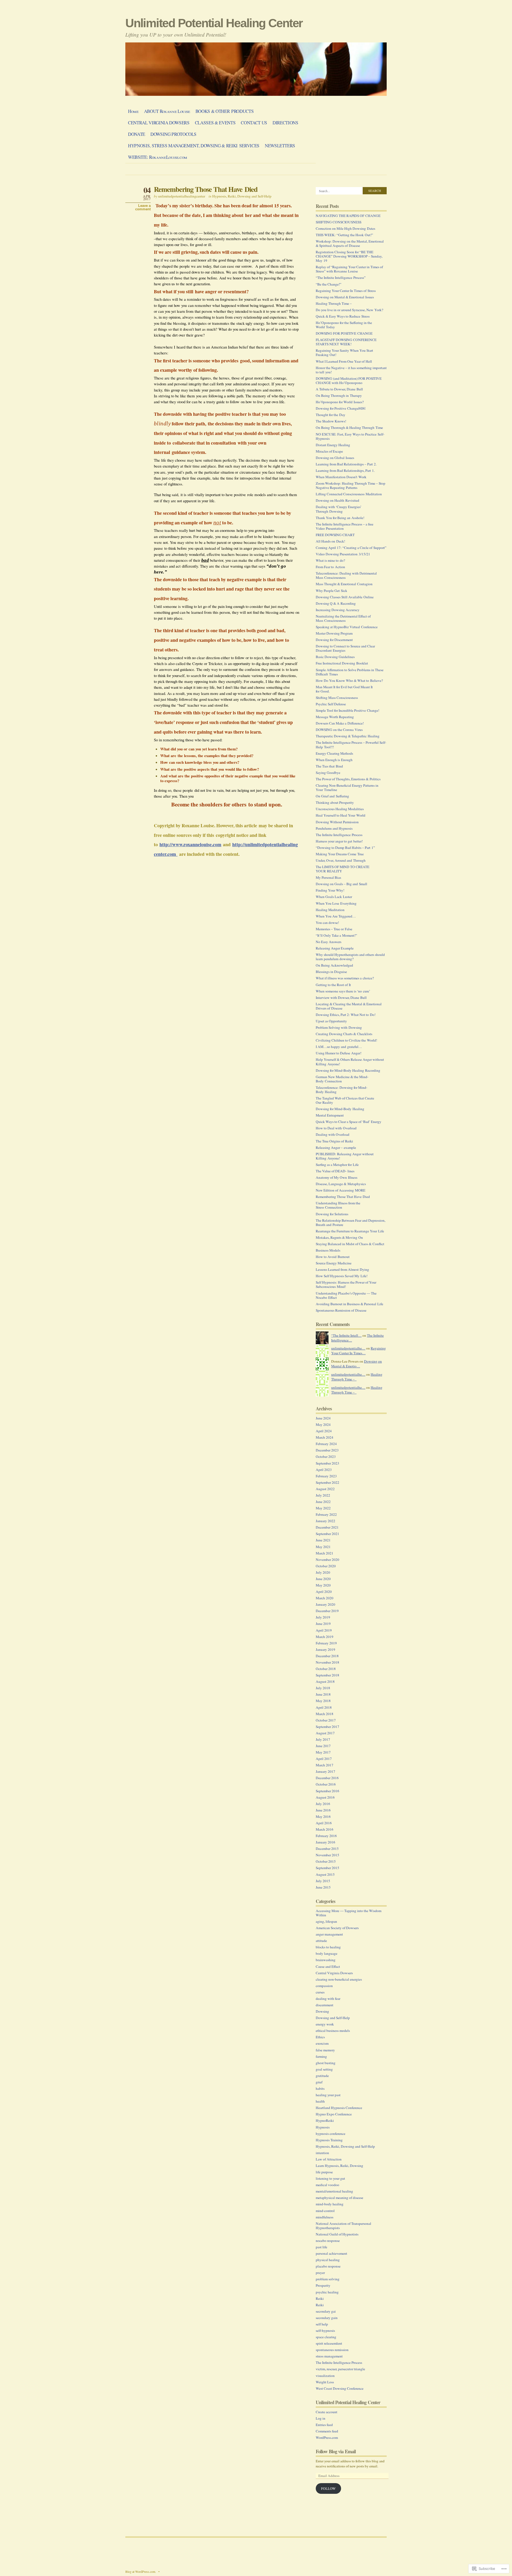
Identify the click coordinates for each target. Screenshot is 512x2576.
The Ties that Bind (329, 766)
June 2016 (323, 1810)
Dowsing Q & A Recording (336, 603)
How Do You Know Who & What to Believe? (349, 680)
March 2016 (325, 1829)
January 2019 (325, 1649)
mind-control (325, 2211)
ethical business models (333, 2031)
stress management (329, 2356)
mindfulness (325, 2217)
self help (322, 2324)
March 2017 (325, 1765)
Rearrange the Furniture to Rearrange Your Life (350, 1231)
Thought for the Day (331, 415)
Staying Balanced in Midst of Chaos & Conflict (350, 1244)
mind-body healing (330, 2204)
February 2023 (326, 1476)
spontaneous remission (332, 2350)
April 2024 (324, 1431)
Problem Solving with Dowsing (339, 1027)
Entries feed (324, 2425)
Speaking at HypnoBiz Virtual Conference (347, 627)
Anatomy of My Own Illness (337, 1177)
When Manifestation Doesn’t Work (341, 477)
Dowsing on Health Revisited (337, 500)
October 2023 (326, 1457)
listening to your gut (330, 2178)
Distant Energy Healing (333, 445)
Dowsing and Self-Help (333, 2018)
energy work (325, 2024)
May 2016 (323, 1817)
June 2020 (323, 1579)
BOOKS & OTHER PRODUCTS (225, 111)
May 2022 (323, 1508)
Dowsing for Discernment (334, 640)
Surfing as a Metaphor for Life (337, 1165)
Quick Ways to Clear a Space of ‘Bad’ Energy (349, 1122)
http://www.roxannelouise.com (190, 844)
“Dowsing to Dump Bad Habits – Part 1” (345, 848)
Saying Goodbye (328, 773)
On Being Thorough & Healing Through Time (349, 428)
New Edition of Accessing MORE (341, 1190)
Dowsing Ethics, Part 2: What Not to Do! (346, 1015)
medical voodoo (327, 2185)
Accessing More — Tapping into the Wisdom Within (349, 1913)
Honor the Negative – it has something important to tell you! (351, 370)
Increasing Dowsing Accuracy (338, 610)
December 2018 (327, 1656)
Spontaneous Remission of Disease (341, 1310)
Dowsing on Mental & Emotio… (357, 1364)
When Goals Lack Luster (334, 897)
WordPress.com (327, 2437)
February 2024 (326, 1444)
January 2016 (325, 1842)
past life (321, 2247)
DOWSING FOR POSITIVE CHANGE (344, 333)
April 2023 (324, 1470)
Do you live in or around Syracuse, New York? (349, 310)
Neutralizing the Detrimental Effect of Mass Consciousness (343, 618)
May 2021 (323, 1547)
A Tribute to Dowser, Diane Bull (339, 389)
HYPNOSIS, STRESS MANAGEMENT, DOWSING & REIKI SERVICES (194, 146)
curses (320, 1992)
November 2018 (327, 1662)
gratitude (322, 2076)
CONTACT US (254, 123)
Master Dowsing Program (334, 633)
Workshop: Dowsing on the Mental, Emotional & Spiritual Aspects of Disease (350, 243)
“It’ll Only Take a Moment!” (336, 935)
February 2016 (326, 1836)
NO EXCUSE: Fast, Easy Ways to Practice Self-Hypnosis (350, 436)
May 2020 (323, 1585)
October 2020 (326, 1566)
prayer (320, 2273)
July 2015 (323, 1881)
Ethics (320, 2037)
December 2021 (327, 1527)
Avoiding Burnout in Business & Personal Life (349, 1304)
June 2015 (323, 1887)
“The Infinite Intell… (346, 1335)
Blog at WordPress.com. (141, 2571)
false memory (325, 2050)
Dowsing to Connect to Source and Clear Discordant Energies (345, 648)
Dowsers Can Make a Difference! (340, 723)
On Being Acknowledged (334, 965)
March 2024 (325, 1437)
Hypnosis (323, 2127)
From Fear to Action (330, 567)
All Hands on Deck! (330, 541)
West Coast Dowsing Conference (340, 2388)
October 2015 (326, 1861)
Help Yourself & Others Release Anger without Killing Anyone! (350, 1062)
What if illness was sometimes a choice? (345, 978)
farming (321, 2056)
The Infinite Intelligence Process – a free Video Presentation (345, 526)
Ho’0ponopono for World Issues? (340, 402)
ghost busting (326, 2063)
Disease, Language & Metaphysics (341, 1184)
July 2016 (323, 1804)
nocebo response (328, 2241)
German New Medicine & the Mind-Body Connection (342, 1079)
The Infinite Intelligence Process (339, 835)
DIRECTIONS (285, 123)
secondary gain (327, 2318)
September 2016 (327, 1791)
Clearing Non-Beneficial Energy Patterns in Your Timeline (347, 788)
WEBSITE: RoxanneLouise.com (158, 157)
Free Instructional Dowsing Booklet (342, 663)
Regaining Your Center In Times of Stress (346, 291)
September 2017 (327, 1727)
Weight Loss (325, 2382)
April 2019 (324, 1630)
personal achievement (331, 2253)
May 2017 (323, 1752)
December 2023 (327, 1450)
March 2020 (325, 1598)
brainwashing (326, 1960)
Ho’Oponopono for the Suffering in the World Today (344, 325)
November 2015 (327, 1855)
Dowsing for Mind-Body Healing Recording (348, 1070)
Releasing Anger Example (335, 948)
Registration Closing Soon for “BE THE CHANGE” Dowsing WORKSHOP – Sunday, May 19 (349, 256)
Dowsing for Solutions (332, 1214)
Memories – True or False (334, 929)
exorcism (322, 2043)
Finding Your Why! (330, 890)
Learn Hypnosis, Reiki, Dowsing (339, 2166)
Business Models (328, 1250)
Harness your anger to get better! (339, 841)
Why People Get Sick (331, 591)
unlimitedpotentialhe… (348, 1348)
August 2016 (325, 1797)
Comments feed (327, 2431)
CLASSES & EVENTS (215, 123)
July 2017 (323, 1739)
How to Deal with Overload (336, 1128)
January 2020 (325, 1604)
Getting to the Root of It (333, 985)
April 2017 (324, 1759)
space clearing (326, 2337)
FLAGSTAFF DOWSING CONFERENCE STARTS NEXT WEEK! (346, 342)
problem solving (328, 2279)
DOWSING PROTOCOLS (173, 134)
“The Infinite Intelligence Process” (341, 278)
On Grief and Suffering (332, 796)
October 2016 (326, 1784)
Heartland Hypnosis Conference (339, 2108)
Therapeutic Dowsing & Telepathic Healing (348, 736)
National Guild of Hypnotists (337, 2234)
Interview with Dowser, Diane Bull (341, 998)
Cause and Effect (328, 1966)
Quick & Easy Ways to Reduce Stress (343, 316)
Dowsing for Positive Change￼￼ (341, 408)
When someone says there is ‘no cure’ (343, 991)
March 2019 (325, 1637)
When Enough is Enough (334, 760)
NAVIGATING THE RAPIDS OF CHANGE (348, 216)
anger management (329, 1934)
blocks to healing (328, 1947)
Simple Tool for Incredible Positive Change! (347, 710)
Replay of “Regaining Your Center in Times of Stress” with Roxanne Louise (349, 269)
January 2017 (325, 1771)
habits (320, 2088)
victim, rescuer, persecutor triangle (340, 2369)
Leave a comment (143, 207)
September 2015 (327, 1868)
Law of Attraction (329, 2159)
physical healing (328, 2260)
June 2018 (323, 1694)
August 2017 (325, 1733)
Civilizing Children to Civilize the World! (346, 1040)
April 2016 (324, 1823)
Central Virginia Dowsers (334, 1973)
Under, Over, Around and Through (341, 860)
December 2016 (327, 1778)
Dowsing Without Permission (337, 822)
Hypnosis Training (329, 2140)
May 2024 (323, 1424)
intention (322, 2153)
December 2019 (327, 1611)
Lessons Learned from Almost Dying (342, 1269)
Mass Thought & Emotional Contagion (344, 584)
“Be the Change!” (329, 284)
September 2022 (327, 1482)
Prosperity (323, 2285)
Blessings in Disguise (331, 972)
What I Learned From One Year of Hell (344, 361)
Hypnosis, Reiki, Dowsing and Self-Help (242, 196)
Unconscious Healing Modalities (340, 809)
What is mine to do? (330, 560)
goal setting (324, 2069)
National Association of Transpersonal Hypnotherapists (343, 2226)
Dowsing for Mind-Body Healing (340, 1109)
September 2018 (327, 1675)
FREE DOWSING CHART (335, 535)
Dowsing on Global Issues (335, 458)
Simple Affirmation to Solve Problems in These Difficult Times (350, 672)
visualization (325, 2376)
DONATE (137, 134)
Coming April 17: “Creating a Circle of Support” (351, 548)
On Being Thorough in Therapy (339, 395)
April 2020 (324, 1592)
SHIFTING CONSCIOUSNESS (339, 222)
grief (319, 2082)
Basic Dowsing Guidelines (335, 657)
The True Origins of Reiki (334, 1141)
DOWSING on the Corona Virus (339, 730)
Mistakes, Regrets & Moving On (339, 1237)
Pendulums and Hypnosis (334, 828)
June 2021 (323, 1540)
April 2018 (324, 1707)
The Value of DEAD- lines (335, 1171)
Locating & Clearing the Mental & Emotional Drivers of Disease (349, 1006)
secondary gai (326, 2311)
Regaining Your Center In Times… (359, 1351)
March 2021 (325, 1553)
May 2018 (323, 1701)
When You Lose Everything (336, 903)
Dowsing (322, 2011)
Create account (327, 2412)
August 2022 (325, 1489)
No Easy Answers (329, 942)
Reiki (320, 2298)
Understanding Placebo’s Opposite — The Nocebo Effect (346, 1295)
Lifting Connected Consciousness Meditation (349, 494)
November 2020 (327, 1560)
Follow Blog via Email (336, 2451)
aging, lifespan (326, 1921)
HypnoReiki (325, 2120)
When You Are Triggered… (336, 916)
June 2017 (323, 1746)
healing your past (328, 2095)
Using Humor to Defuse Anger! (339, 1053)
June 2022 (323, 1502)
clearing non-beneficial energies (339, 1979)
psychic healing (327, 2292)
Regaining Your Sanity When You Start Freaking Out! (344, 353)
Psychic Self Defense (331, 704)
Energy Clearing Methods (334, 753)
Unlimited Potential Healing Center (214, 23)
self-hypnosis (325, 2330)
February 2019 (326, 1643)
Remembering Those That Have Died (206, 189)
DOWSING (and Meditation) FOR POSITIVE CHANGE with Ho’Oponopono (349, 381)
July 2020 (323, 1572)
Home (133, 111)
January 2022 (325, 1521)
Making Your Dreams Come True (340, 854)
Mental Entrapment (330, 1115)
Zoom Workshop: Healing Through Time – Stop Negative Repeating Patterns (351, 485)
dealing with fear (328, 1999)
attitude (321, 1941)
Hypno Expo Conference (334, 2114)
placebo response (328, 2266)
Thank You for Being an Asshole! (340, 518)
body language (327, 1953)
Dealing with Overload (333, 1134)
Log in (321, 2418)
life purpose (324, 2172)
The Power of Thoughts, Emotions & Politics (348, 779)
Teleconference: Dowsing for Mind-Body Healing (341, 1090)
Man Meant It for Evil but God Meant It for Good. (344, 689)
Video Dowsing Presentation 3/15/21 (343, 554)
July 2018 (323, 1688)
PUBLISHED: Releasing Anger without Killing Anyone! (345, 1156)
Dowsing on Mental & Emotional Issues (345, 297)
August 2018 (325, 1681)
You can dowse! (327, 923)
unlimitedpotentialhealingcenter (182, 196)
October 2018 (326, 1669)
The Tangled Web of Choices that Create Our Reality (345, 1100)
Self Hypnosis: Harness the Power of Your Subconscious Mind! (346, 1284)
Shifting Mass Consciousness (337, 698)
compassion (324, 1986)
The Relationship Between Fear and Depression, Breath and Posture (351, 1222)
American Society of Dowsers (337, 1928)
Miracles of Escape (329, 451)
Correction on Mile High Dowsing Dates (345, 228)
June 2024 (323, 1418)
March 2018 (325, 1714)
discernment (325, 2005)
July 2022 (323, 1495)
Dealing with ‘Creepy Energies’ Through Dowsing (339, 509)
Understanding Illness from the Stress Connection (338, 1205)
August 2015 (325, 1874)
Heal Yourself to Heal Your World (341, 815)
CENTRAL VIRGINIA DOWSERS (159, 123)
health (320, 2101)
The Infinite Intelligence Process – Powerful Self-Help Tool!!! (351, 745)
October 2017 (326, 1720)
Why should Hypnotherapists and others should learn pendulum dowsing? (350, 957)
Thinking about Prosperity (335, 802)
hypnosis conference (331, 2134)
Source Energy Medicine (334, 1263)
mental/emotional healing (334, 2191)
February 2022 (326, 1514)
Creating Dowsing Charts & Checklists (344, 1034)
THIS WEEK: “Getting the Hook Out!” (344, 235)
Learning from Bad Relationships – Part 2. (346, 464)
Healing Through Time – (335, 303)
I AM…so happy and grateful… (339, 1047)
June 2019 (323, 1624)
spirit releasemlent (329, 2343)
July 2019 (323, 1617)
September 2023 (327, 1463)
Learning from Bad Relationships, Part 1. (345, 470)
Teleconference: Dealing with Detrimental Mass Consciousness (346, 575)
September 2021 (327, 1534)
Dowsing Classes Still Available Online (345, 597)
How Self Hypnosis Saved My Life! (342, 1276)
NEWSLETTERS (280, 146)
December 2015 (327, 1849)
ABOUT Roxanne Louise (167, 111)
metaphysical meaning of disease (339, 2198)
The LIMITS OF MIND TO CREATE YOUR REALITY (343, 869)
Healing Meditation (330, 910)
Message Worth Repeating (335, 717)
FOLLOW (328, 2488)
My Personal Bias (328, 877)
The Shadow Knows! (331, 421)
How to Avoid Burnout (333, 1257)
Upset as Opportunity (331, 1021)
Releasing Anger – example (336, 1147)
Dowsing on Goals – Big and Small (341, 884)
